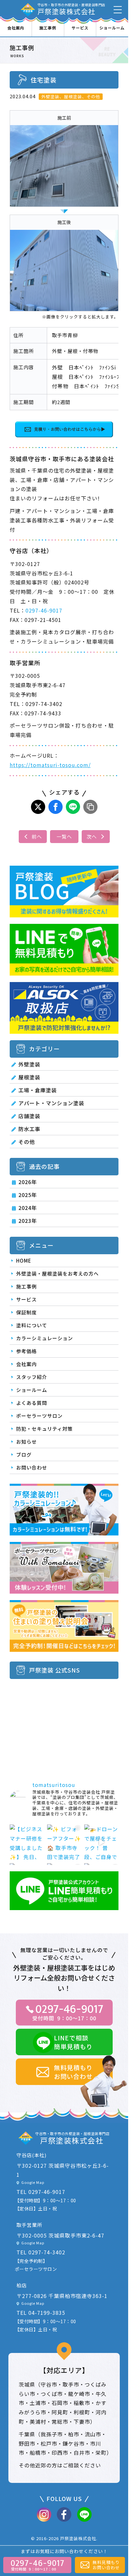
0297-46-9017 (44, 610)
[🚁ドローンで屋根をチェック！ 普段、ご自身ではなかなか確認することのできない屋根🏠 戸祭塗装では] (101, 1842)
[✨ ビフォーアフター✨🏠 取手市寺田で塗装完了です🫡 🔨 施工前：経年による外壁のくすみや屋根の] (64, 1842)
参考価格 (26, 1351)
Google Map (33, 2182)
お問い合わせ (32, 1467)
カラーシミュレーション (45, 1338)
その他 (27, 1142)
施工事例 (48, 28)
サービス (80, 28)
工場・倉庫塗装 (38, 1090)
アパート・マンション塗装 (51, 1103)
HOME (24, 1261)
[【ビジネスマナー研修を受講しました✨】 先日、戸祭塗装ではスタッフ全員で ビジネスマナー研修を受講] (27, 1842)
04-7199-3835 (47, 2313)
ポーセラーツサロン (39, 1416)
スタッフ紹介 (32, 1377)
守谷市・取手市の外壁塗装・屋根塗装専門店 (71, 9)
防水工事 (29, 1129)
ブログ (24, 1454)
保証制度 (26, 1312)
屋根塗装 (29, 1077)
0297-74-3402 (47, 2252)
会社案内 (16, 28)
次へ (92, 836)
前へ (37, 836)
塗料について (32, 1325)
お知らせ (26, 1442)
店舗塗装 (29, 1116)
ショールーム (112, 28)
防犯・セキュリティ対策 (44, 1429)
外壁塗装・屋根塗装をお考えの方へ (57, 1273)
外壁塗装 (29, 1064)
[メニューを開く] (118, 10)
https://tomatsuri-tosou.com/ (50, 765)
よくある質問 (32, 1403)
